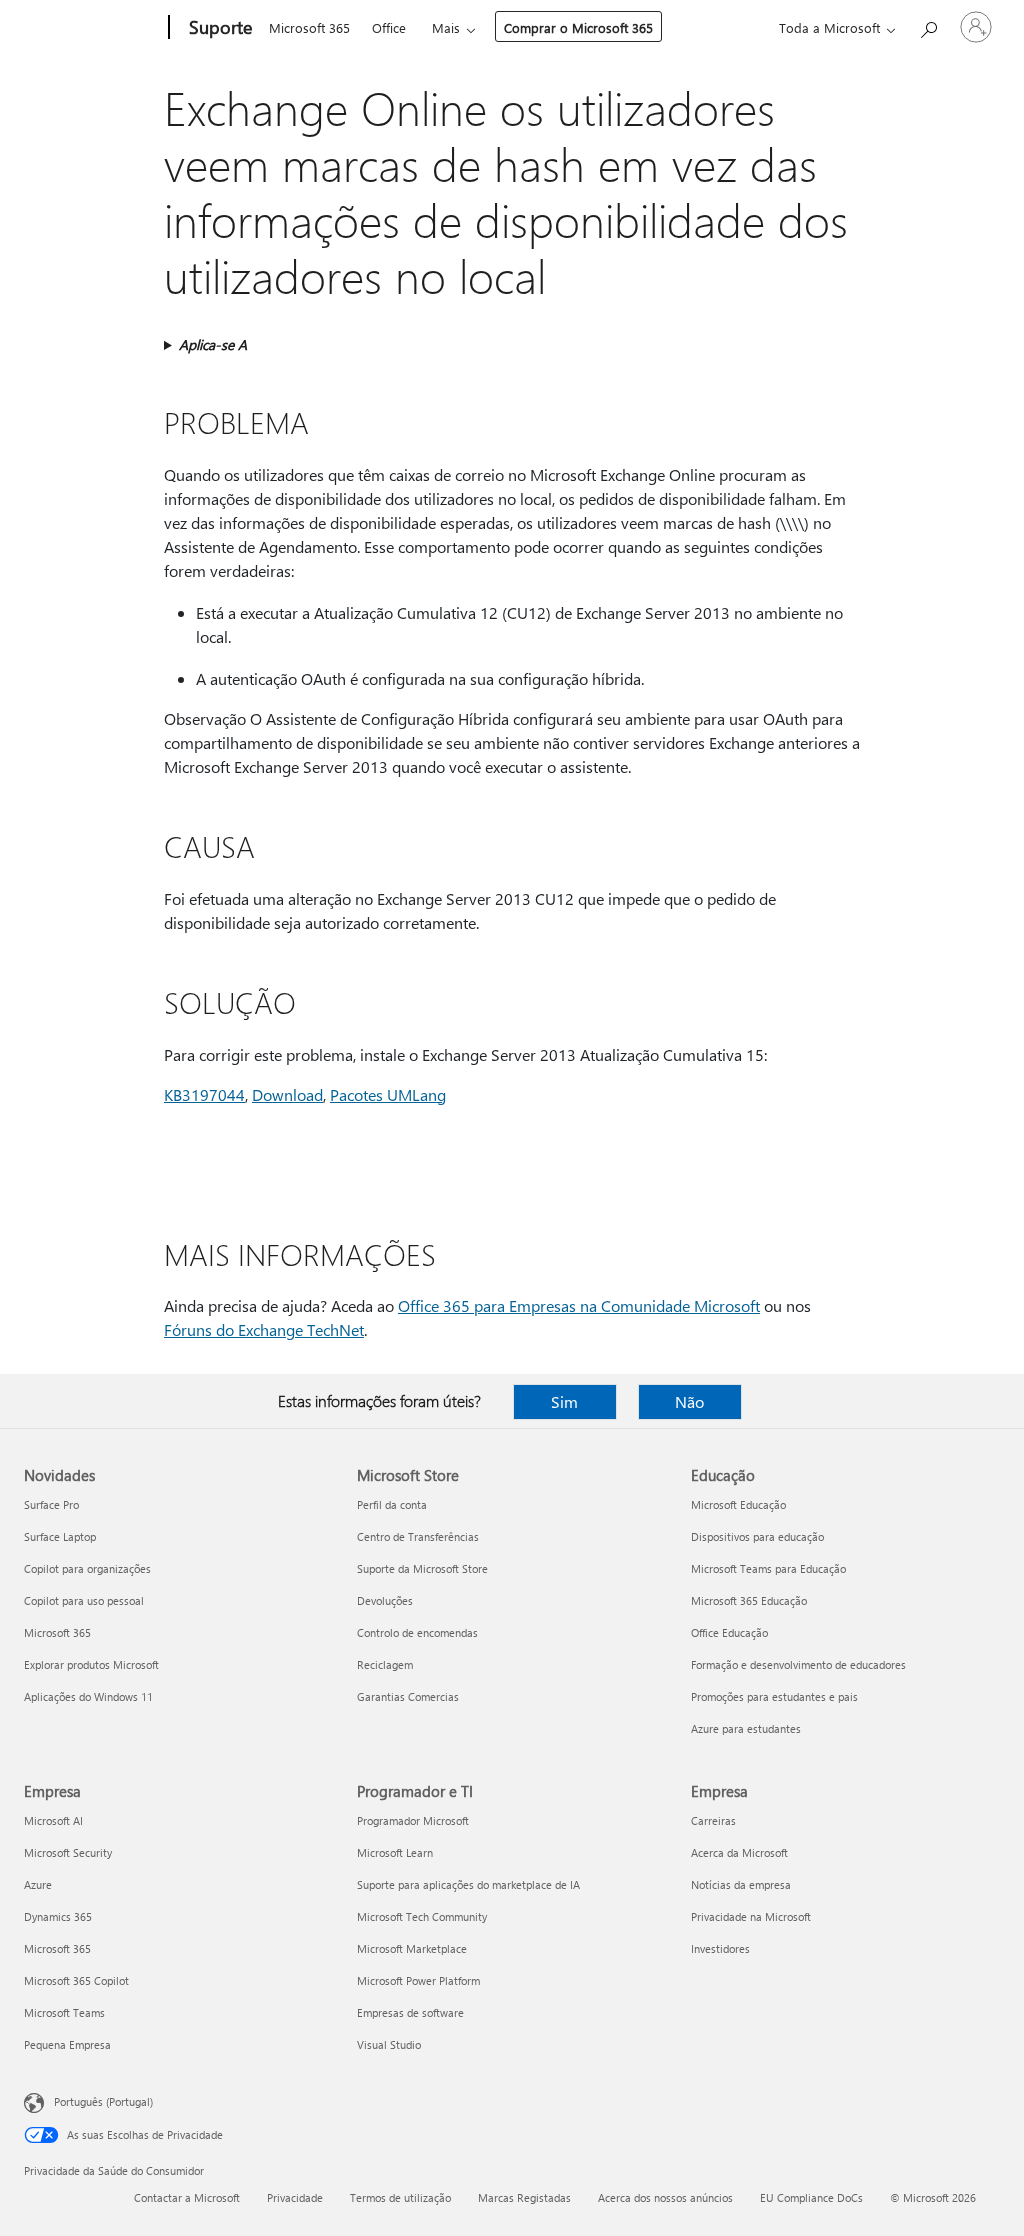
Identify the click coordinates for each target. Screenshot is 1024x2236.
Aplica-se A (213, 344)
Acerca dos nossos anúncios (665, 2197)
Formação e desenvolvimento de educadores (798, 1664)
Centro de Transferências (418, 1536)
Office (389, 27)
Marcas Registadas (524, 2197)
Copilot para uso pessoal (84, 1600)
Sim (564, 1401)
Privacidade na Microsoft (751, 1916)
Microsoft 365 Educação (749, 1600)
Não (689, 1401)
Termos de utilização (400, 2197)
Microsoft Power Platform (418, 1980)
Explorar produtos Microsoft (91, 1664)
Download (287, 1094)
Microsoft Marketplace (412, 1948)
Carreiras (713, 1820)
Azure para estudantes (746, 1728)
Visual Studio (389, 2044)
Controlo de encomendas (417, 1632)
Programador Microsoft (413, 1820)
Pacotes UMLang (388, 1094)
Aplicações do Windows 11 (88, 1696)
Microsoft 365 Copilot (76, 1980)
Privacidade (295, 2197)
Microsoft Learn (395, 1852)
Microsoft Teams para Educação (768, 1568)
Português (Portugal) (103, 2101)
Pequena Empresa (67, 2044)
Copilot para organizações (87, 1568)
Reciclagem (385, 1664)
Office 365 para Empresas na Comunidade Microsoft (579, 1305)
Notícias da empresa (741, 1884)
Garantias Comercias (408, 1696)
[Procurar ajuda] (928, 25)
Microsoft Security (68, 1852)
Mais (446, 27)
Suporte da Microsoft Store (422, 1568)
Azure (38, 1884)
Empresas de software (410, 2012)
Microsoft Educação (738, 1504)
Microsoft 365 (309, 27)
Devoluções (385, 1600)
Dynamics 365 (58, 1916)
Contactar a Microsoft (187, 2197)
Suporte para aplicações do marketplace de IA (468, 1884)
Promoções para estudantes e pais (774, 1696)
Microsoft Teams (64, 2012)
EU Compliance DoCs (811, 2197)
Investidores (720, 1948)
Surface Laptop (60, 1536)
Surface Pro (51, 1504)
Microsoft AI (53, 1820)
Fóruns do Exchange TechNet (264, 1329)
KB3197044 (204, 1094)
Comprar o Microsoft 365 (578, 27)
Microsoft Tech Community (422, 1916)
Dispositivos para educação (757, 1536)
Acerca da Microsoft (739, 1852)
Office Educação (729, 1632)
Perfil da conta (392, 1504)
